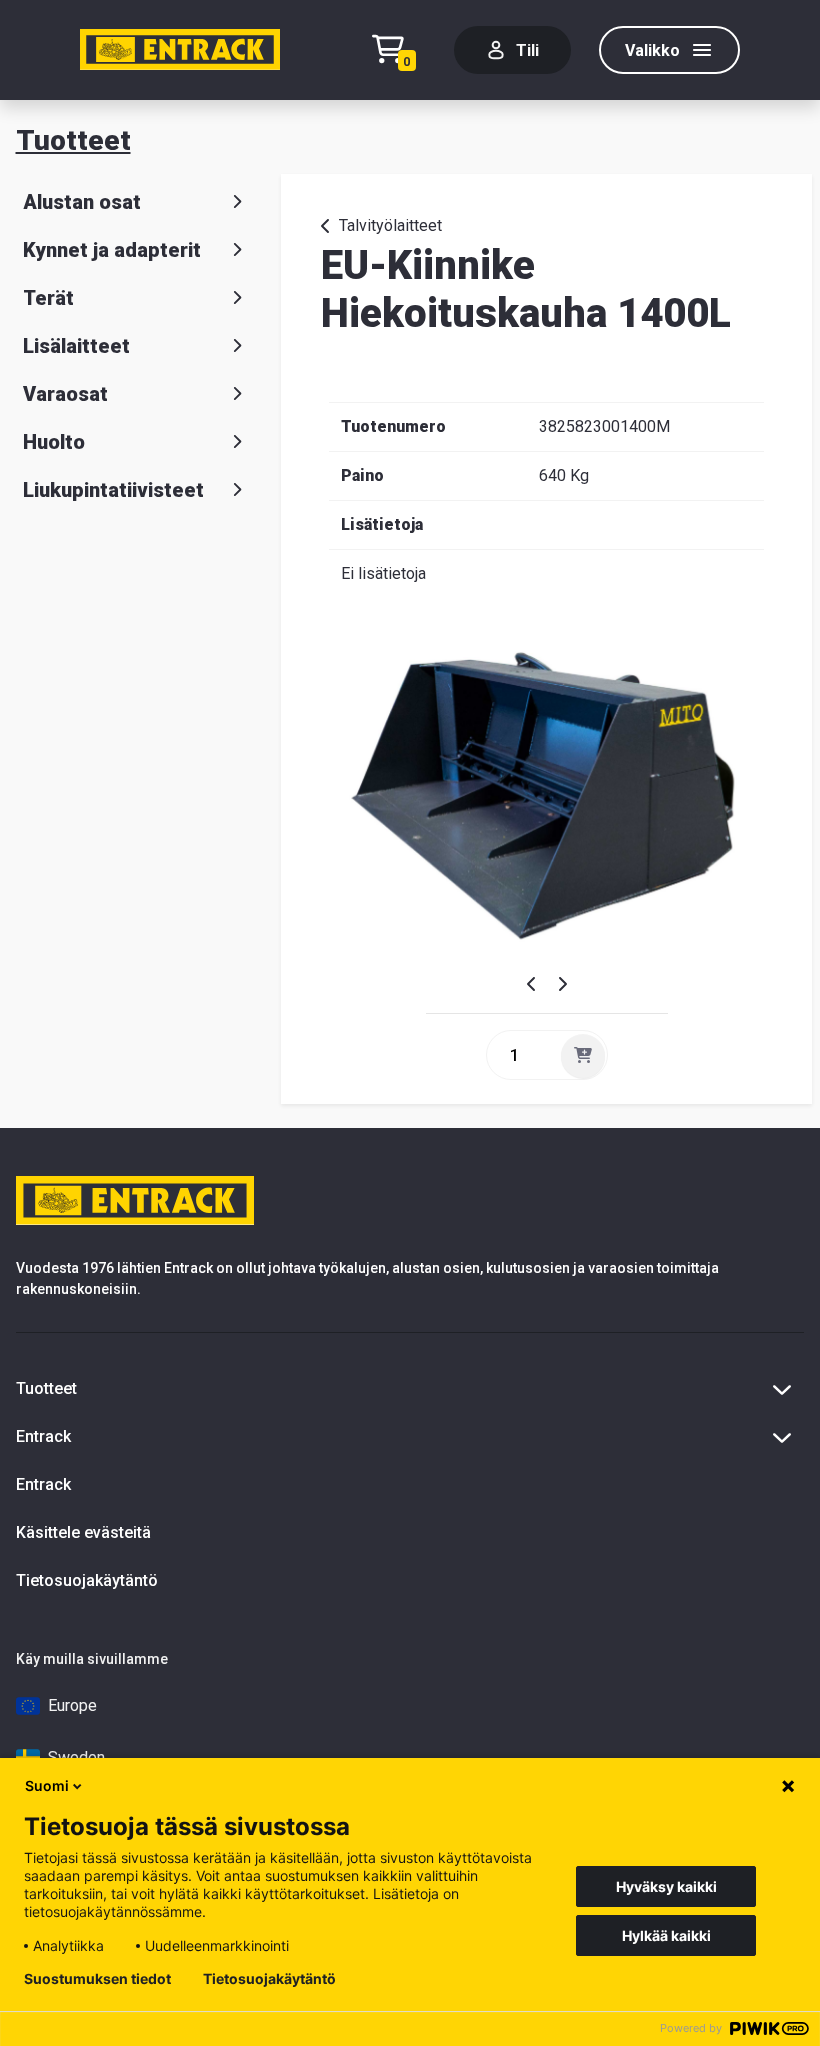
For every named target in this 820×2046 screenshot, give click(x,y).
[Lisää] (583, 1056)
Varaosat (65, 394)
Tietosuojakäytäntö (87, 1580)
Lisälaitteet (76, 346)
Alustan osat (82, 202)
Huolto (54, 442)
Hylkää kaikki (666, 1935)
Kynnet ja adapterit (112, 250)
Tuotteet (73, 140)
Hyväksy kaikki (666, 1886)
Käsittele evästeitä (83, 1532)
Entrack (43, 1484)
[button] (538, 984)
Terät (48, 298)
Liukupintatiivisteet (113, 490)
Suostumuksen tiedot (97, 1979)
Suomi (47, 1785)
